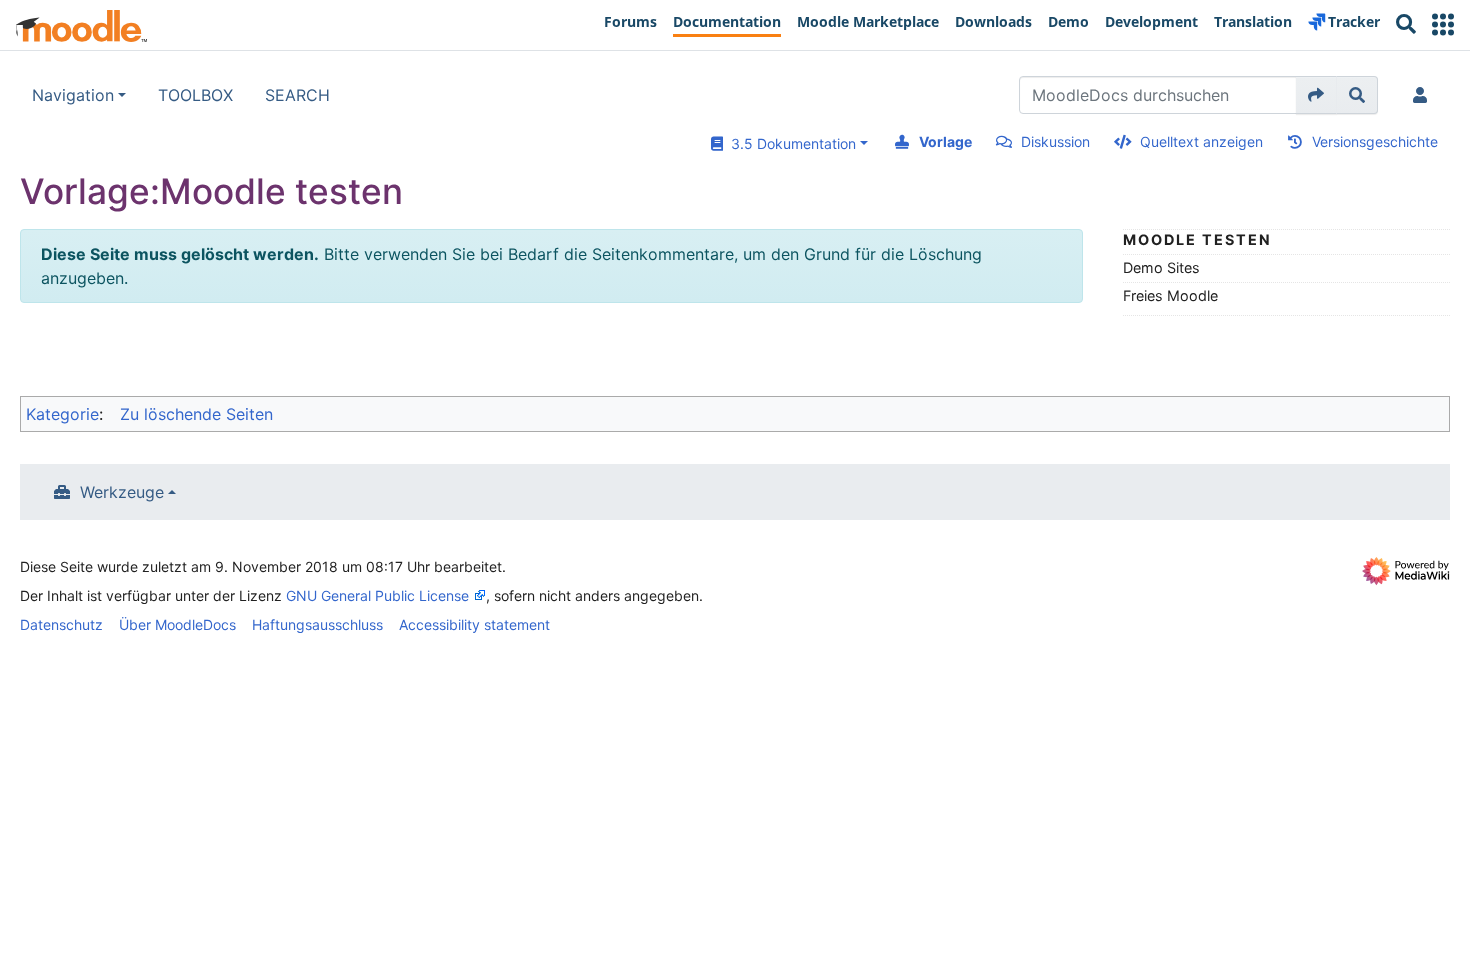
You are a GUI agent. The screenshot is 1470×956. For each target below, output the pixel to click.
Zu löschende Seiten (196, 414)
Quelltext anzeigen (1201, 141)
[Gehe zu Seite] (1316, 95)
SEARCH (297, 95)
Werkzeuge (122, 492)
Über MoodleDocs (177, 624)
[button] (1443, 24)
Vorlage (945, 141)
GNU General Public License (377, 595)
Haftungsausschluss (317, 624)
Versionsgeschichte (1375, 141)
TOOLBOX (195, 95)
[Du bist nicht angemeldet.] (1424, 95)
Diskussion (1055, 141)
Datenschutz (61, 624)
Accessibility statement (474, 624)
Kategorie (62, 414)
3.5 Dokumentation (789, 143)
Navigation (73, 95)
